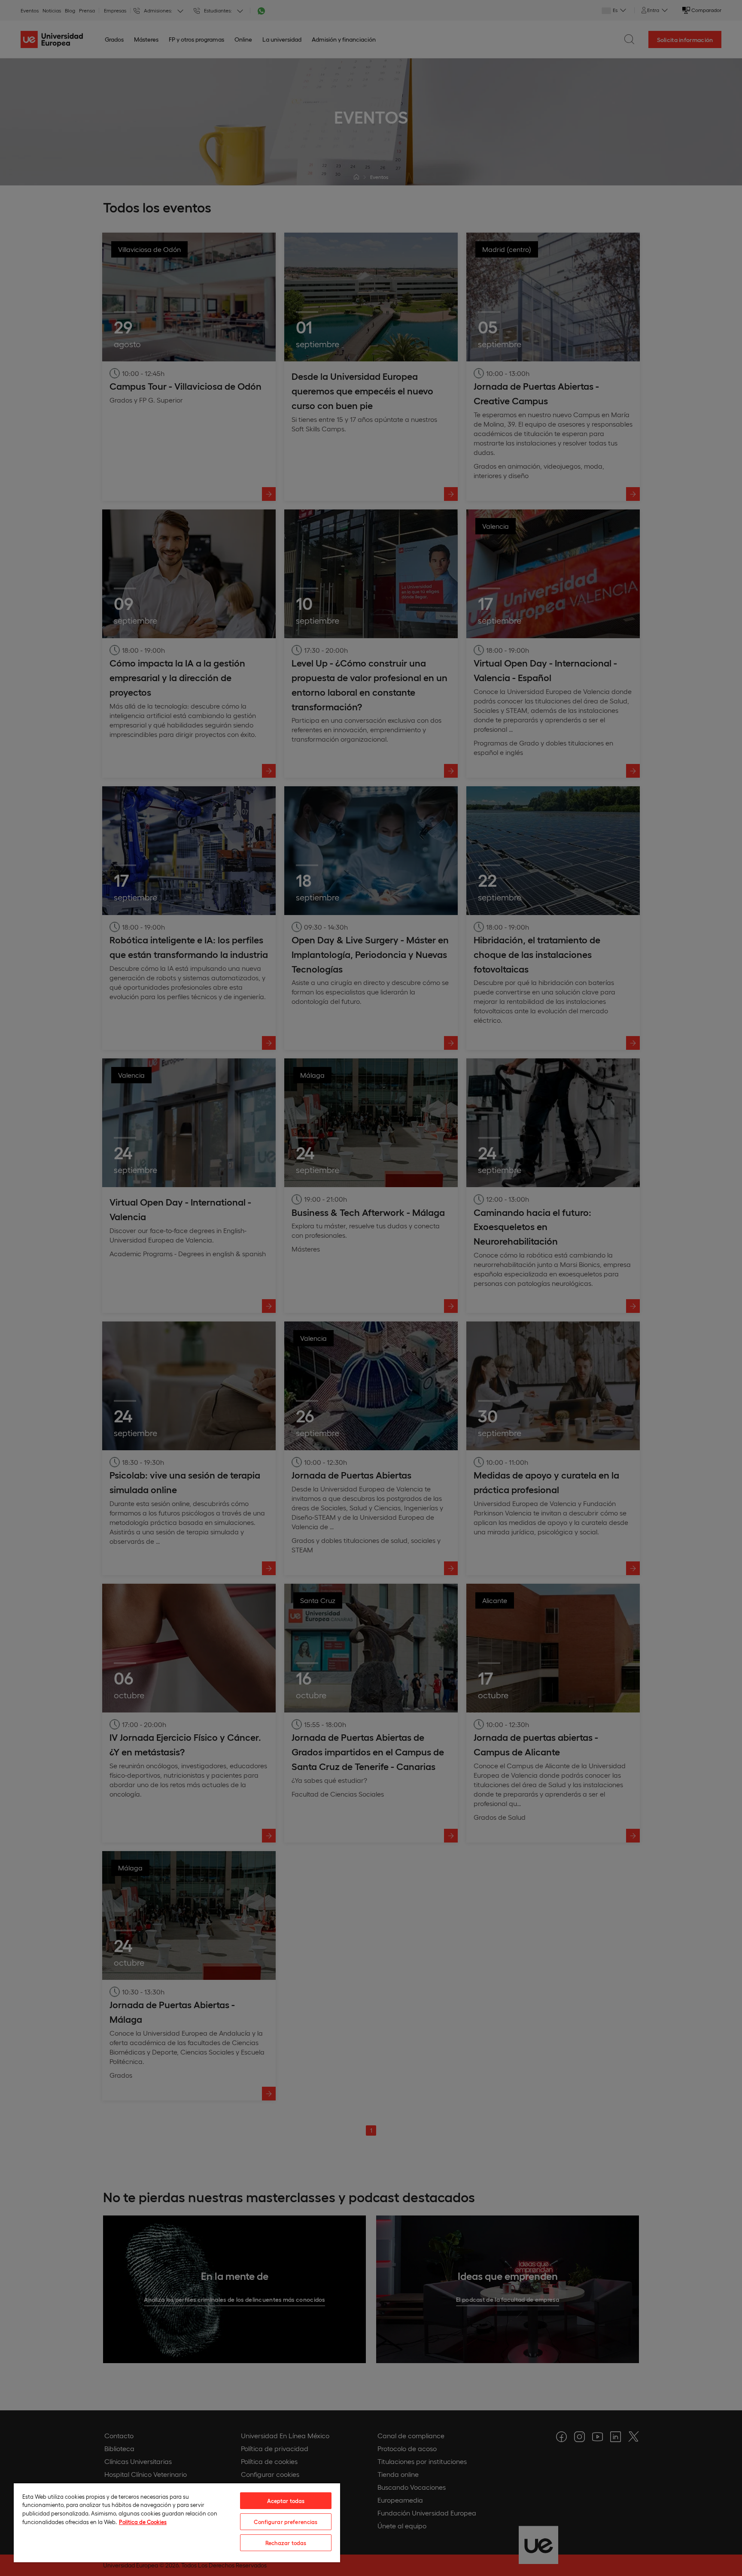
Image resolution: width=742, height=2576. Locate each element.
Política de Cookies (143, 2522)
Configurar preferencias (286, 2522)
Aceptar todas (286, 2501)
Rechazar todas (286, 2543)
